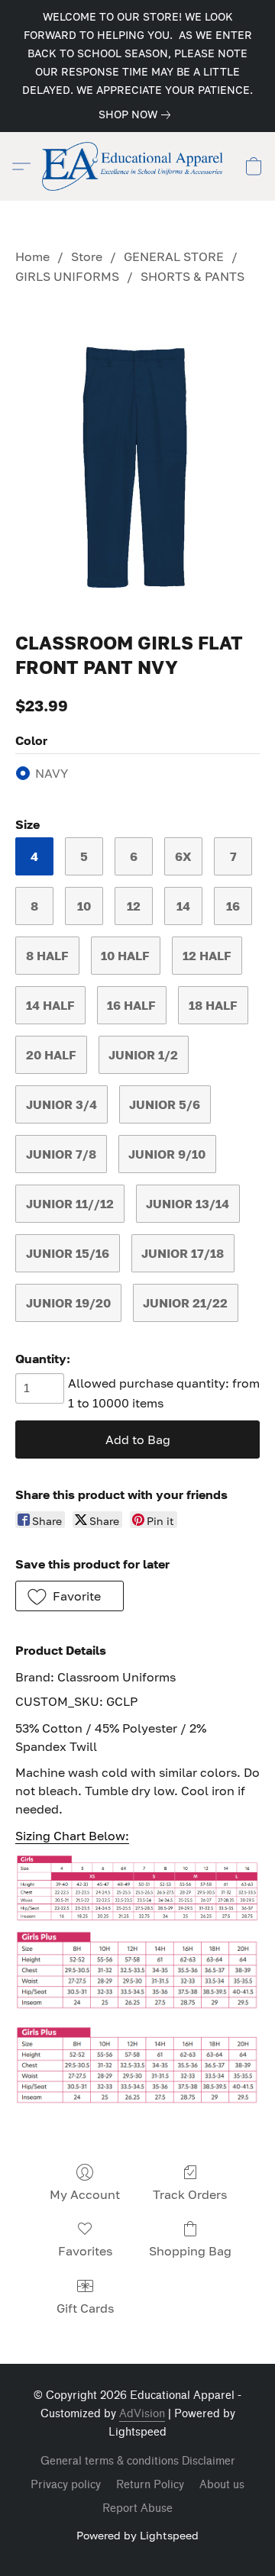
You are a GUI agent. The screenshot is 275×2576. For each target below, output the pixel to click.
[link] (137, 114)
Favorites (85, 2251)
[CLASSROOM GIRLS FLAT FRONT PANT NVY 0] (137, 455)
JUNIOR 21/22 (185, 1303)
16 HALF (131, 1005)
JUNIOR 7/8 (61, 1154)
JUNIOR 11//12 (70, 1204)
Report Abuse (137, 2508)
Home (32, 256)
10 (84, 906)
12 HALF (207, 956)
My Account (85, 2194)
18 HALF (213, 1005)
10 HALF (125, 956)
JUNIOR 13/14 (188, 1204)
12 (134, 906)
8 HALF (47, 956)
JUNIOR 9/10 (167, 1154)
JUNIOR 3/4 (61, 1104)
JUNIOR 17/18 (183, 1253)
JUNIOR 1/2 (143, 1055)
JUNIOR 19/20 (68, 1303)
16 (233, 906)
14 (183, 906)
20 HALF (51, 1055)
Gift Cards (85, 2308)
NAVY (52, 773)
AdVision (142, 2414)
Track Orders (190, 2194)
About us (222, 2485)
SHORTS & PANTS (192, 276)
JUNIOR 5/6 (165, 1104)
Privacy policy (66, 2485)
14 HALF (50, 1005)
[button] (137, 166)
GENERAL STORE (174, 256)
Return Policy (150, 2485)
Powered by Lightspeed (137, 2535)
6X (183, 856)
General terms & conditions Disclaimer (138, 2461)
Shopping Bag (190, 2251)
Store (87, 256)
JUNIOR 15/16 (68, 1253)
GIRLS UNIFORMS (67, 276)
